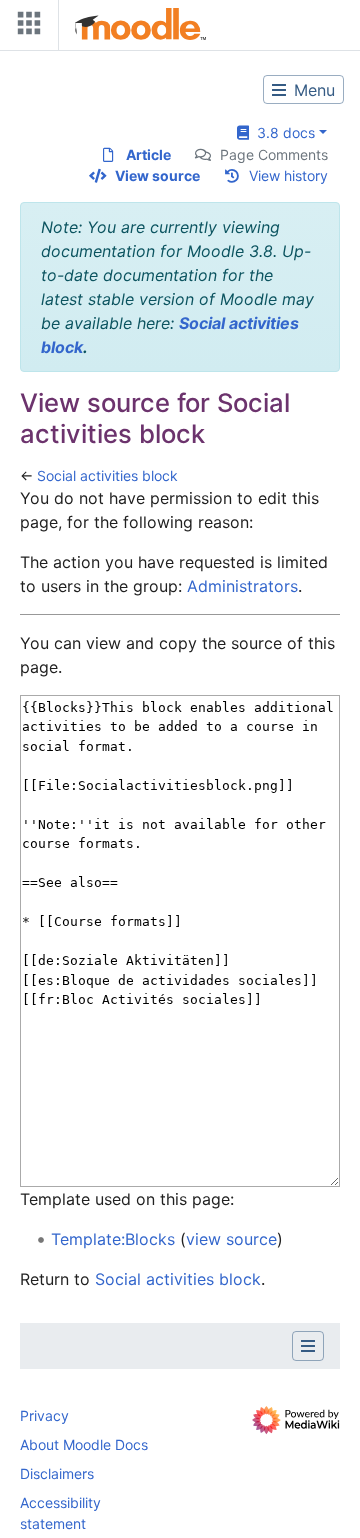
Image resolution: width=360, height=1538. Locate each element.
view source (231, 1239)
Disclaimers (57, 1473)
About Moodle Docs (84, 1444)
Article (148, 154)
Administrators (242, 586)
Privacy (44, 1415)
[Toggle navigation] (25, 27)
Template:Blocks (113, 1239)
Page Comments (274, 154)
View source (157, 175)
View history (288, 175)
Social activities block (107, 475)
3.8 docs (282, 132)
